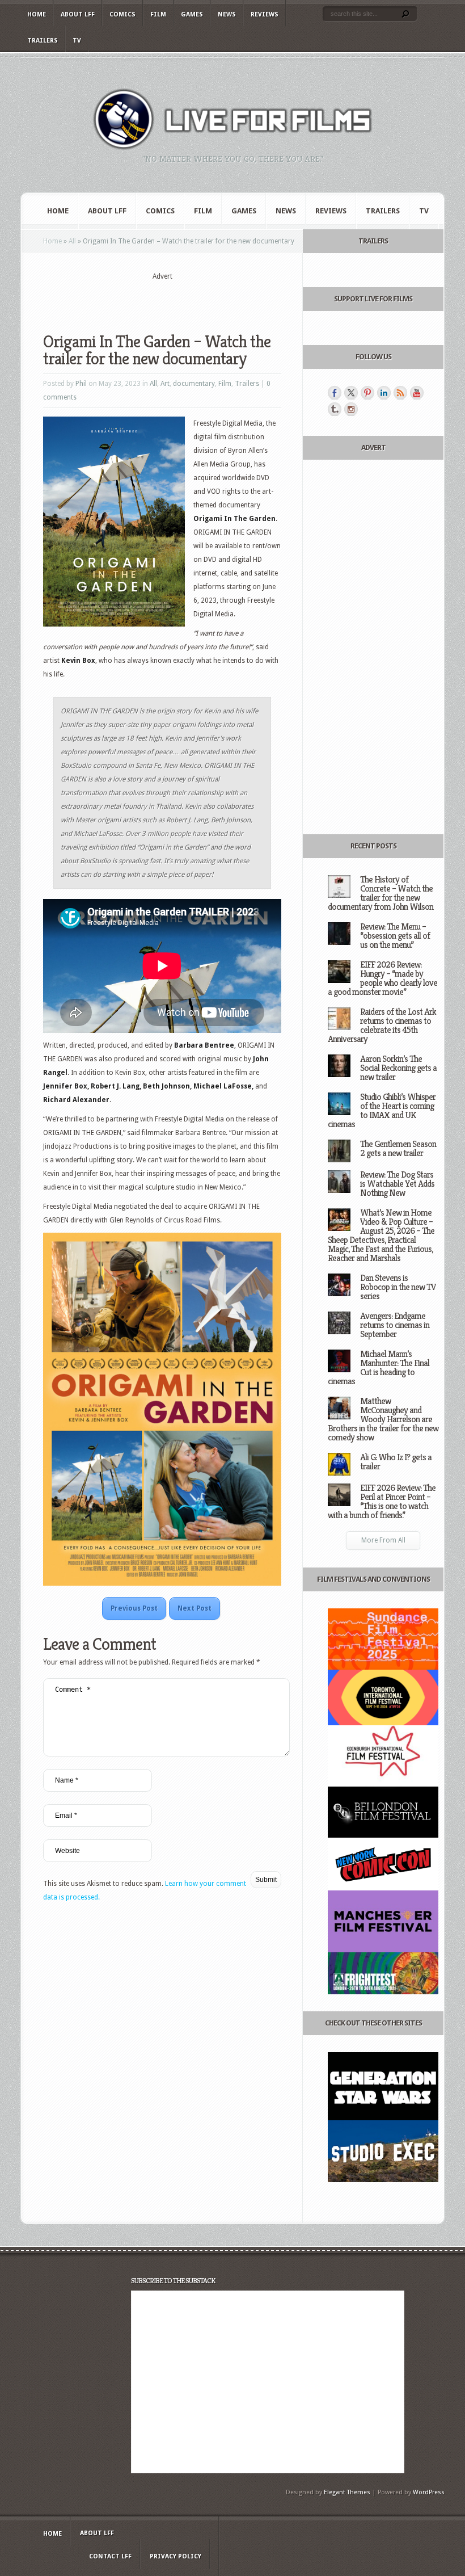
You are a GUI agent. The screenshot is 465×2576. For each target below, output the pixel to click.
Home (37, 14)
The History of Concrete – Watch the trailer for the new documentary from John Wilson (381, 893)
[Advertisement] (176, 299)
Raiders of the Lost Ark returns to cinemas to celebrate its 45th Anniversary (382, 1025)
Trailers (43, 41)
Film (158, 14)
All (72, 241)
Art (165, 384)
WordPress (429, 2492)
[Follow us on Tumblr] (335, 409)
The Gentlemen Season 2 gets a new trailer (398, 1148)
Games (192, 14)
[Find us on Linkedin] (384, 393)
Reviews (265, 14)
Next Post (195, 1608)
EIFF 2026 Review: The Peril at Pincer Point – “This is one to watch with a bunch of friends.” (382, 1501)
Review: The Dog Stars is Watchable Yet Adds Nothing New (397, 1184)
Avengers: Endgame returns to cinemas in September (395, 1325)
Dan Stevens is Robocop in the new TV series (398, 1287)
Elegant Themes (347, 2492)
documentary (194, 384)
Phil (81, 384)
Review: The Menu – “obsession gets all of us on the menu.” (395, 936)
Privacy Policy (176, 2556)
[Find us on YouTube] (417, 393)
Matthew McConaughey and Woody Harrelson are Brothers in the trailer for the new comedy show (383, 1419)
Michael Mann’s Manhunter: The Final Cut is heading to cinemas (379, 1367)
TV (77, 41)
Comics (122, 14)
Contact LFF (110, 2556)
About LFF (78, 14)
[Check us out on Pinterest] (367, 393)
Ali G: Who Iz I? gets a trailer (396, 1462)
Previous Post (134, 1608)
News (227, 14)
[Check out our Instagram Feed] (351, 409)
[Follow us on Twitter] (351, 393)
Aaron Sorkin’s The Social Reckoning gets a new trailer (398, 1068)
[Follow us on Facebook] (335, 393)
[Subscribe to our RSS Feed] (400, 393)
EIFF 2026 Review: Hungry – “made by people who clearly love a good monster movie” (382, 978)
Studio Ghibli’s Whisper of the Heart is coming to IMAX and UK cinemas (382, 1110)
